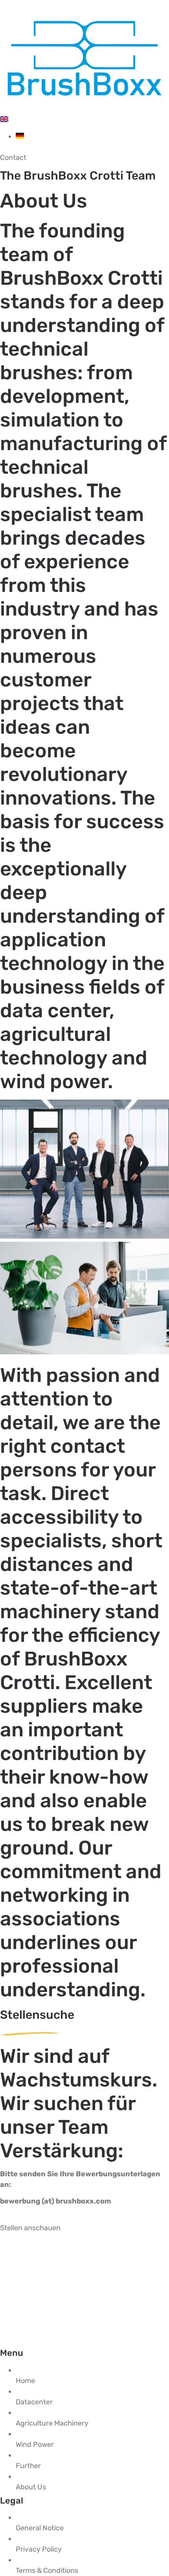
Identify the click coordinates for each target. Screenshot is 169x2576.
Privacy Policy (39, 2549)
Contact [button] (13, 158)
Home (25, 2381)
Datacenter (34, 2402)
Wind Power (35, 2444)
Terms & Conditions (47, 2570)
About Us (31, 2487)
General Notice (40, 2528)
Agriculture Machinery (52, 2423)
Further (28, 2466)
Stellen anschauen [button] (30, 2228)
